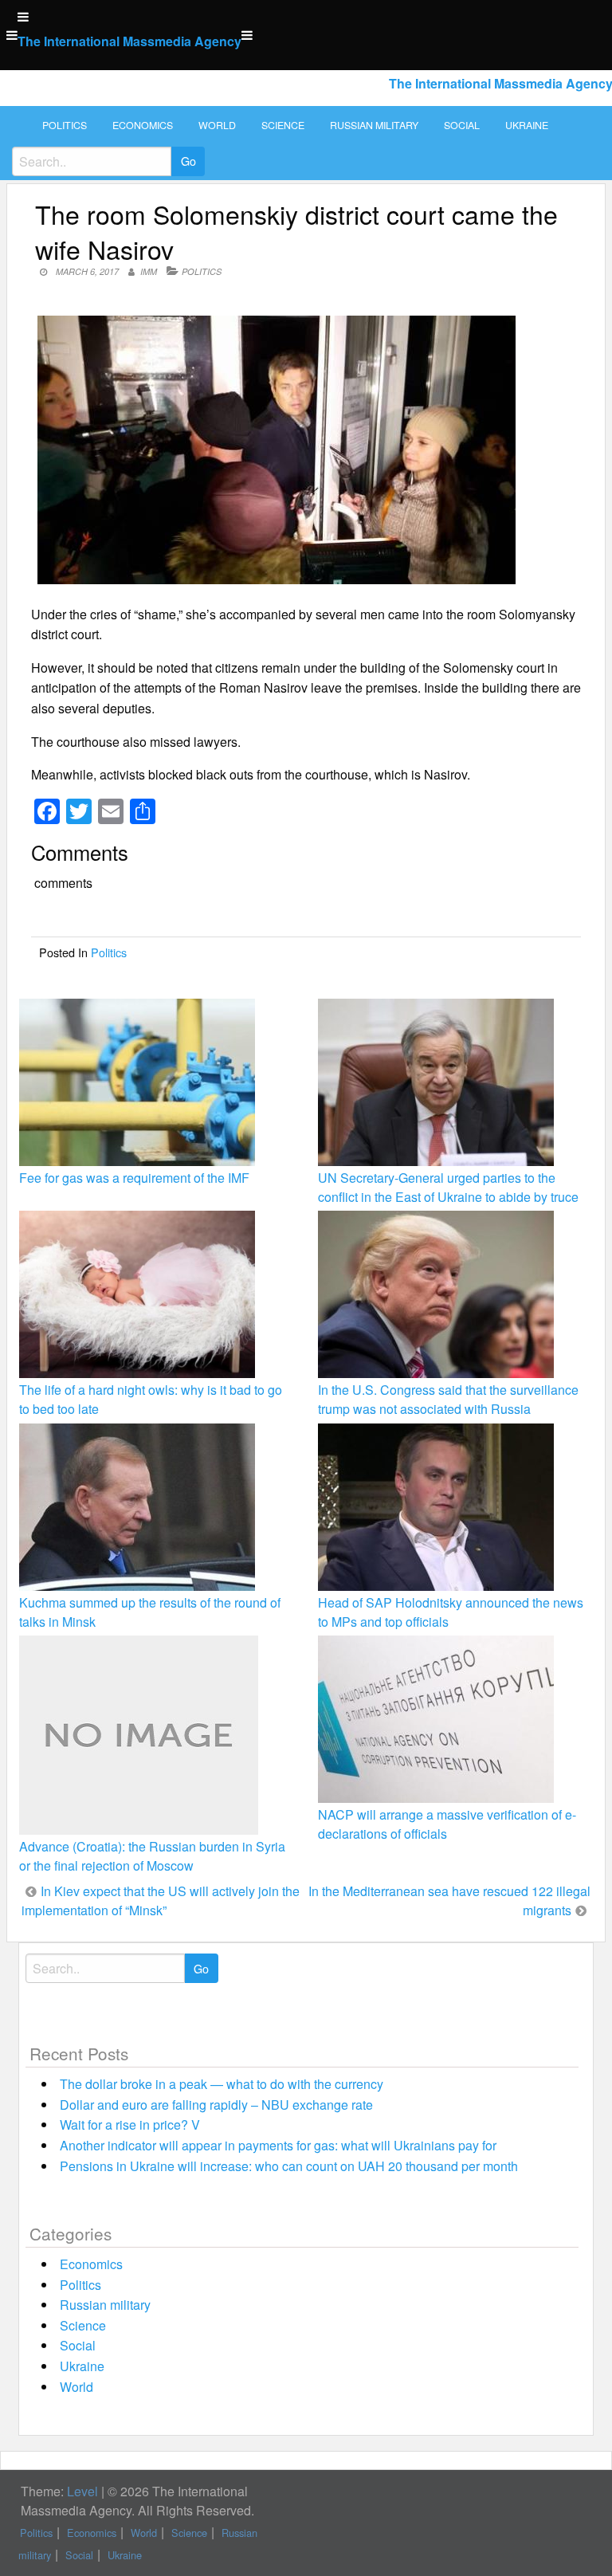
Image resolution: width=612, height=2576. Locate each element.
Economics (143, 125)
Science (283, 125)
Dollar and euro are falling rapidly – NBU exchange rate (216, 2105)
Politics (65, 125)
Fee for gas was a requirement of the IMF (134, 1178)
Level (82, 2491)
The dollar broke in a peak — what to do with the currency (222, 2084)
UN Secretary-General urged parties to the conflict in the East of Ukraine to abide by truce (448, 1187)
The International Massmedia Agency (129, 41)
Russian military (374, 125)
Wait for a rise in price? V (130, 2124)
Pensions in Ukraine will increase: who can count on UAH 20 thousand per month (289, 2166)
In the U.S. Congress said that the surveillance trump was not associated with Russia (448, 1399)
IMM (149, 271)
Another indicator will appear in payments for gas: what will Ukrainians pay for (278, 2145)
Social (462, 125)
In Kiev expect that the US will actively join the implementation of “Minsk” (161, 1901)
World (217, 125)
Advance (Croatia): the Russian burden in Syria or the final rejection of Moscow (152, 1856)
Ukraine (527, 125)
